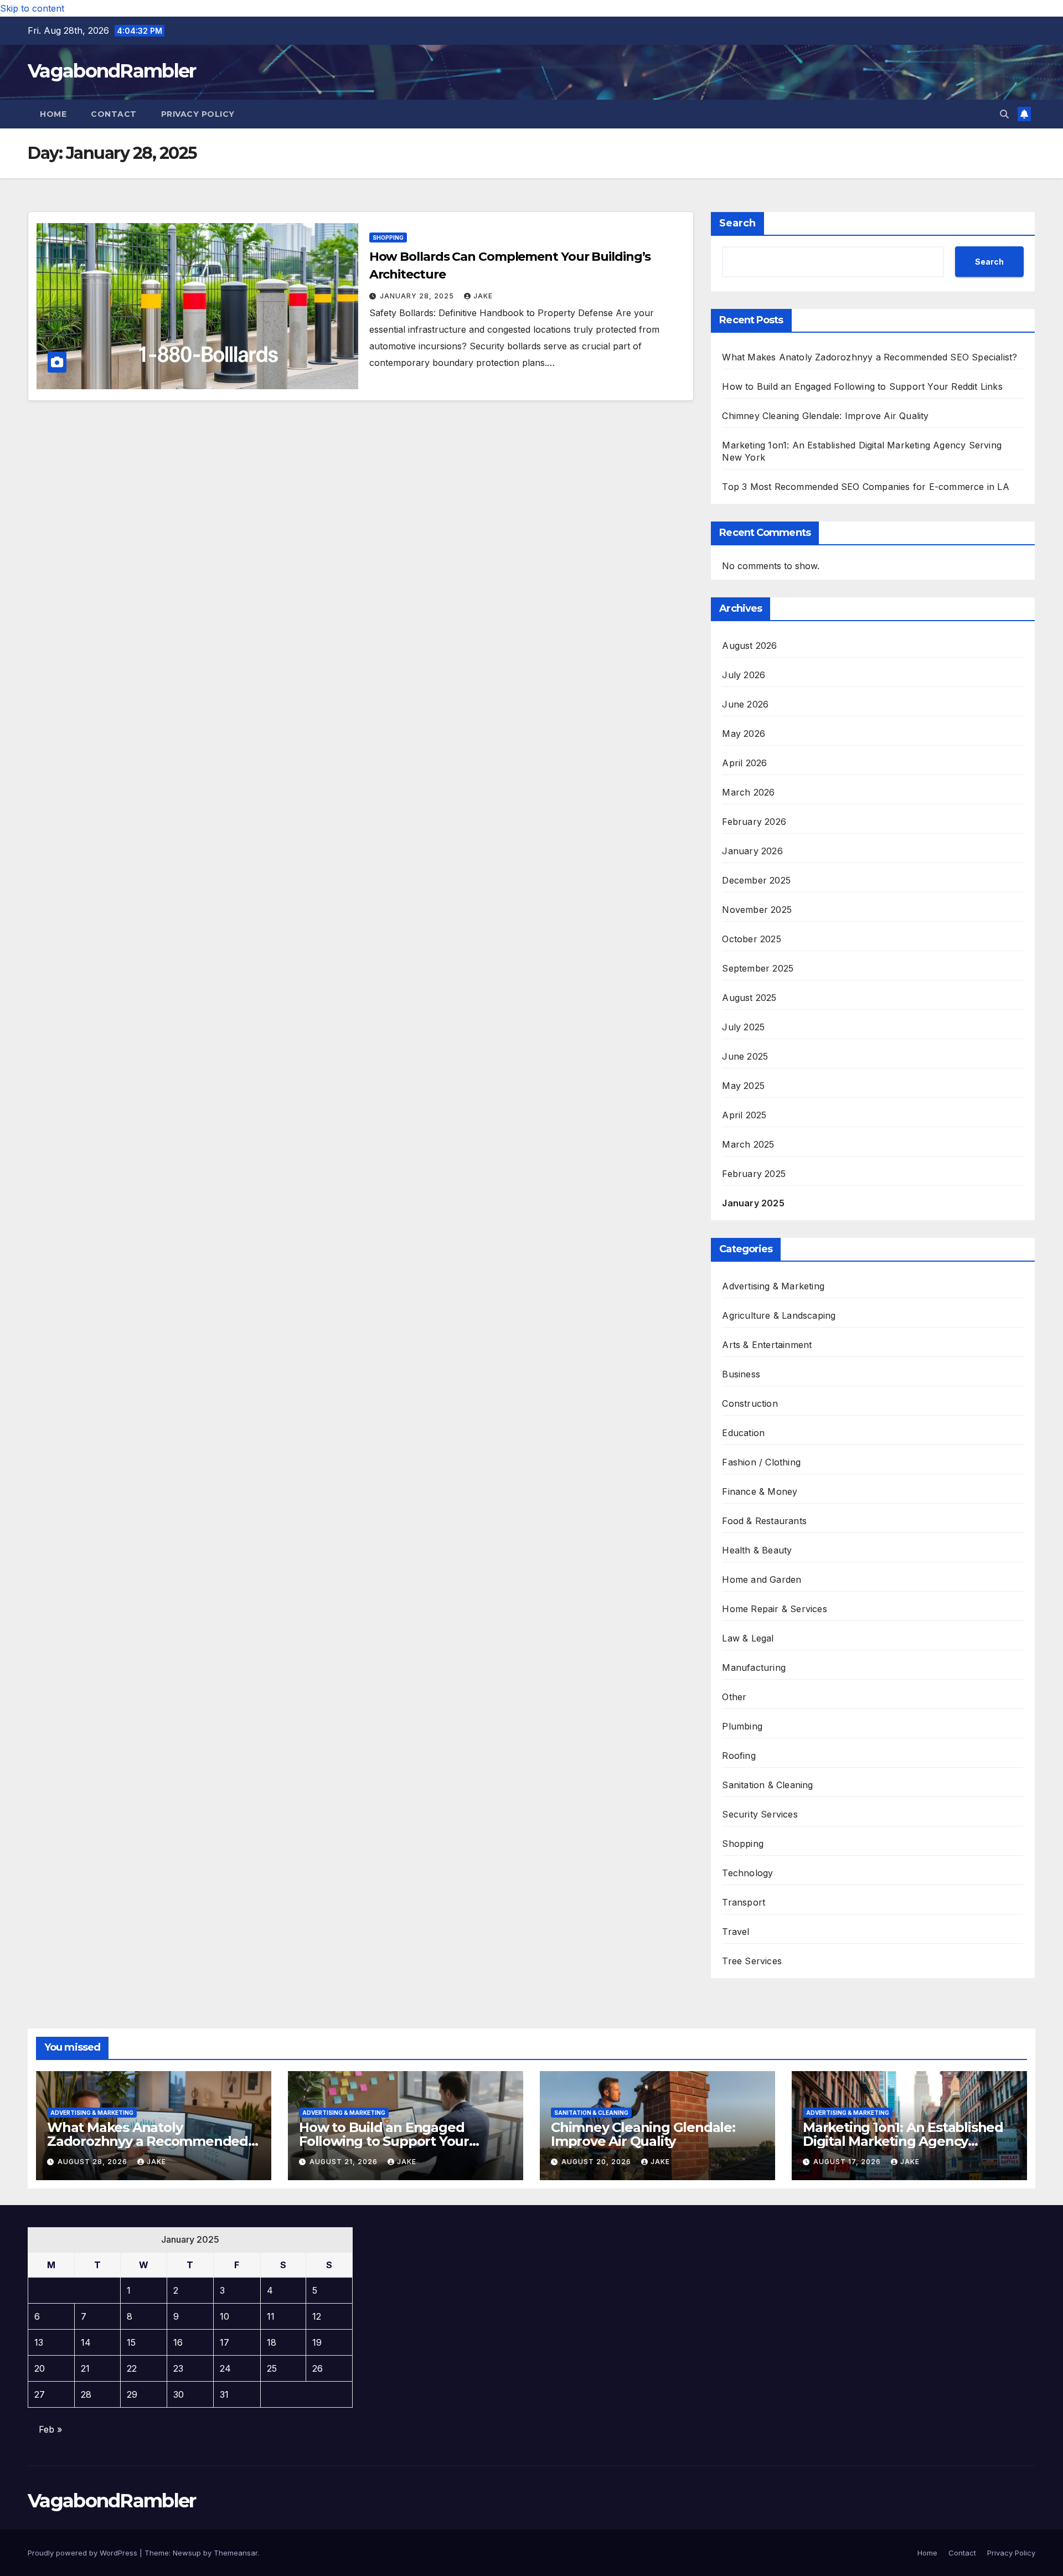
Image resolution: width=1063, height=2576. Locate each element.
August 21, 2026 (345, 2162)
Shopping (388, 238)
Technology (747, 1873)
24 (225, 2368)
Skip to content (32, 8)
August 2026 (749, 646)
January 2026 (752, 851)
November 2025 (757, 910)
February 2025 (754, 1174)
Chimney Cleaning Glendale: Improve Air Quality (825, 416)
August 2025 (749, 998)
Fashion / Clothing (761, 1462)
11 (271, 2316)
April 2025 (744, 1115)
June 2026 (745, 704)
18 (272, 2342)
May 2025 (743, 1086)
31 (224, 2394)
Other (734, 1697)
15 (131, 2342)
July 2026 (744, 675)
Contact (114, 114)
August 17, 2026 (848, 2162)
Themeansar (236, 2553)
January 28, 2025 (418, 296)
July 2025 (743, 1027)
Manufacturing (754, 1668)
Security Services (760, 1814)
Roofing (739, 1756)
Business (741, 1374)
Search (737, 223)
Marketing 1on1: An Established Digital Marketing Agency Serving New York (903, 2141)
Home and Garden (762, 1579)
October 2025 (751, 939)
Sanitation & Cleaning (767, 1785)
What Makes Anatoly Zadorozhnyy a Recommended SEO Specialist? (870, 357)
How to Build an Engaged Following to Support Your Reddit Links (862, 386)
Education (743, 1433)
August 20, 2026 (597, 2162)
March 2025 (748, 1144)
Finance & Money (760, 1491)
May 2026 (744, 734)
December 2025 (756, 880)
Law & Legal (748, 1638)
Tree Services (752, 1961)
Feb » (50, 2429)
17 (225, 2342)
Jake (483, 296)
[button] (1004, 114)
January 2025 (753, 1203)
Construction (750, 1403)
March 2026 (748, 792)
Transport (744, 1902)
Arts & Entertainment (767, 1345)
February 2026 (754, 822)
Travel (736, 1932)
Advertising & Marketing (773, 1286)
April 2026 (744, 763)
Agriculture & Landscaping (779, 1315)
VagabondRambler (112, 71)
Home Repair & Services (774, 1609)
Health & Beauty (757, 1550)
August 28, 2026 (94, 2162)
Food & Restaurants (764, 1521)
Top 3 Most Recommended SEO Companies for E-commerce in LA (865, 487)
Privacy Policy (198, 114)
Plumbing (742, 1726)
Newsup (187, 2553)
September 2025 (758, 968)
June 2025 (745, 1056)
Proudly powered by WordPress (84, 2553)
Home (53, 114)
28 (86, 2394)
